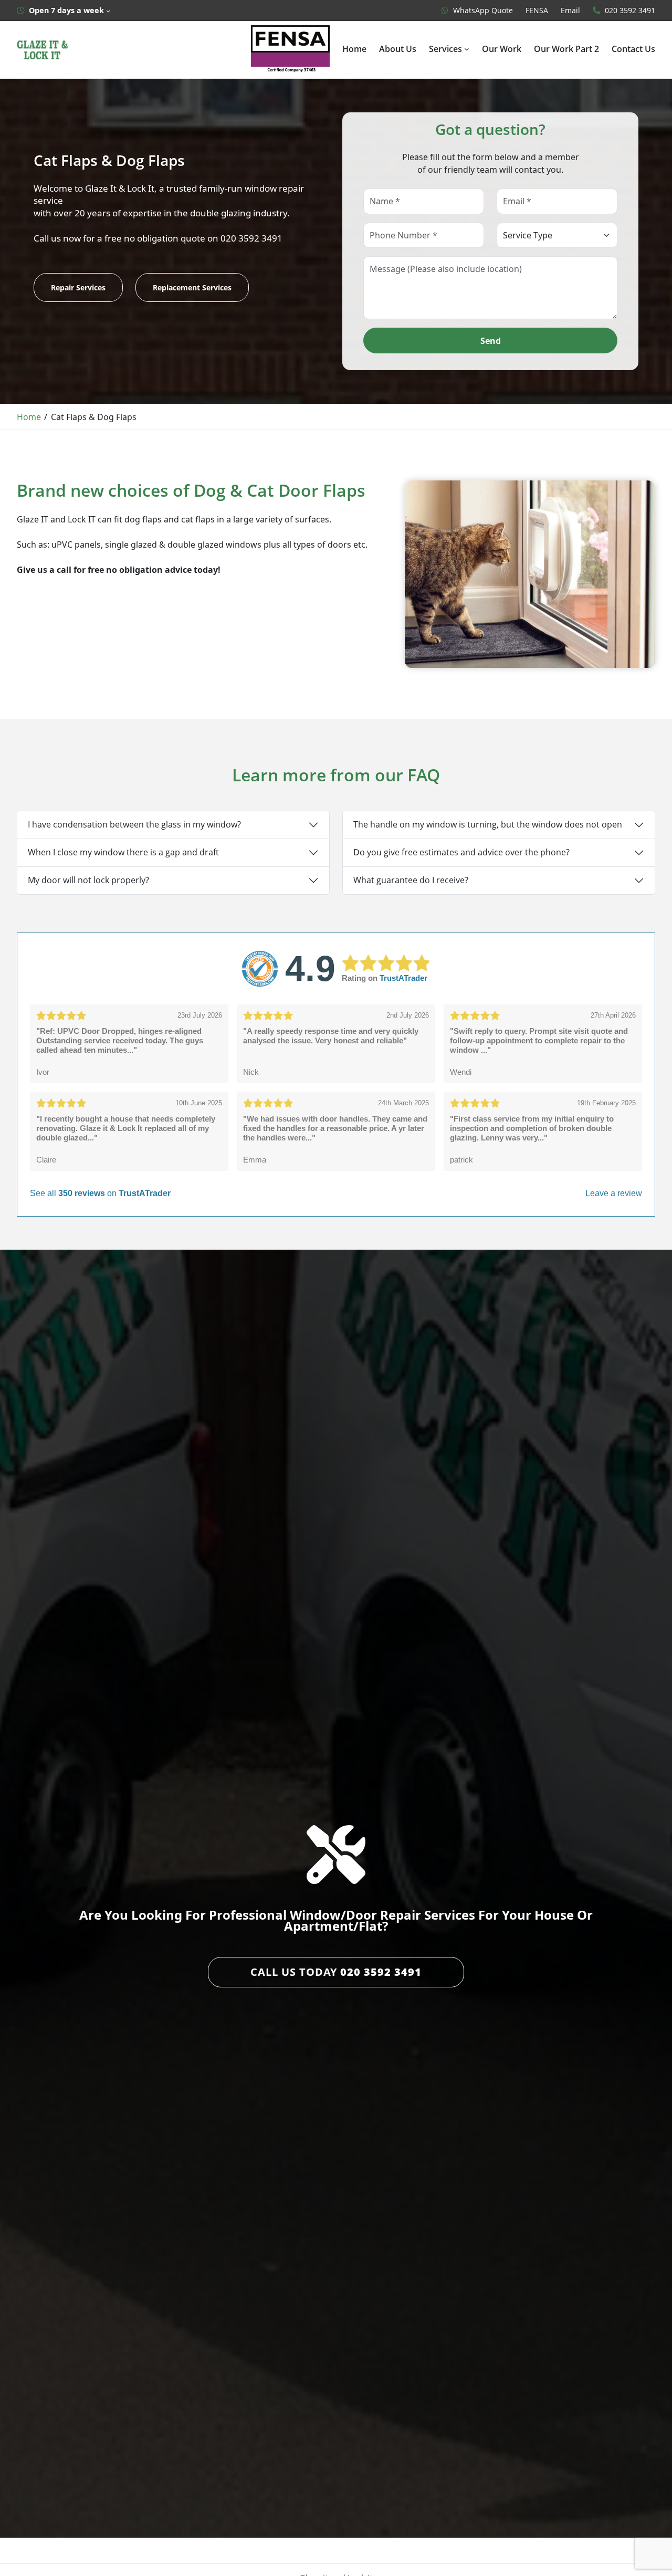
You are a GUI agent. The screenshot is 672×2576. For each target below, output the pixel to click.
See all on (100, 1193)
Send (491, 341)
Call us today (336, 1972)
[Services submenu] (467, 49)
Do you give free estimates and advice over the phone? (461, 852)
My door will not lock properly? (88, 880)
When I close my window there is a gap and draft (123, 852)
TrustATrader (403, 978)
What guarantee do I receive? (411, 880)
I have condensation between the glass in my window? (134, 824)
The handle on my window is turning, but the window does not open (488, 824)
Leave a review (614, 1193)
